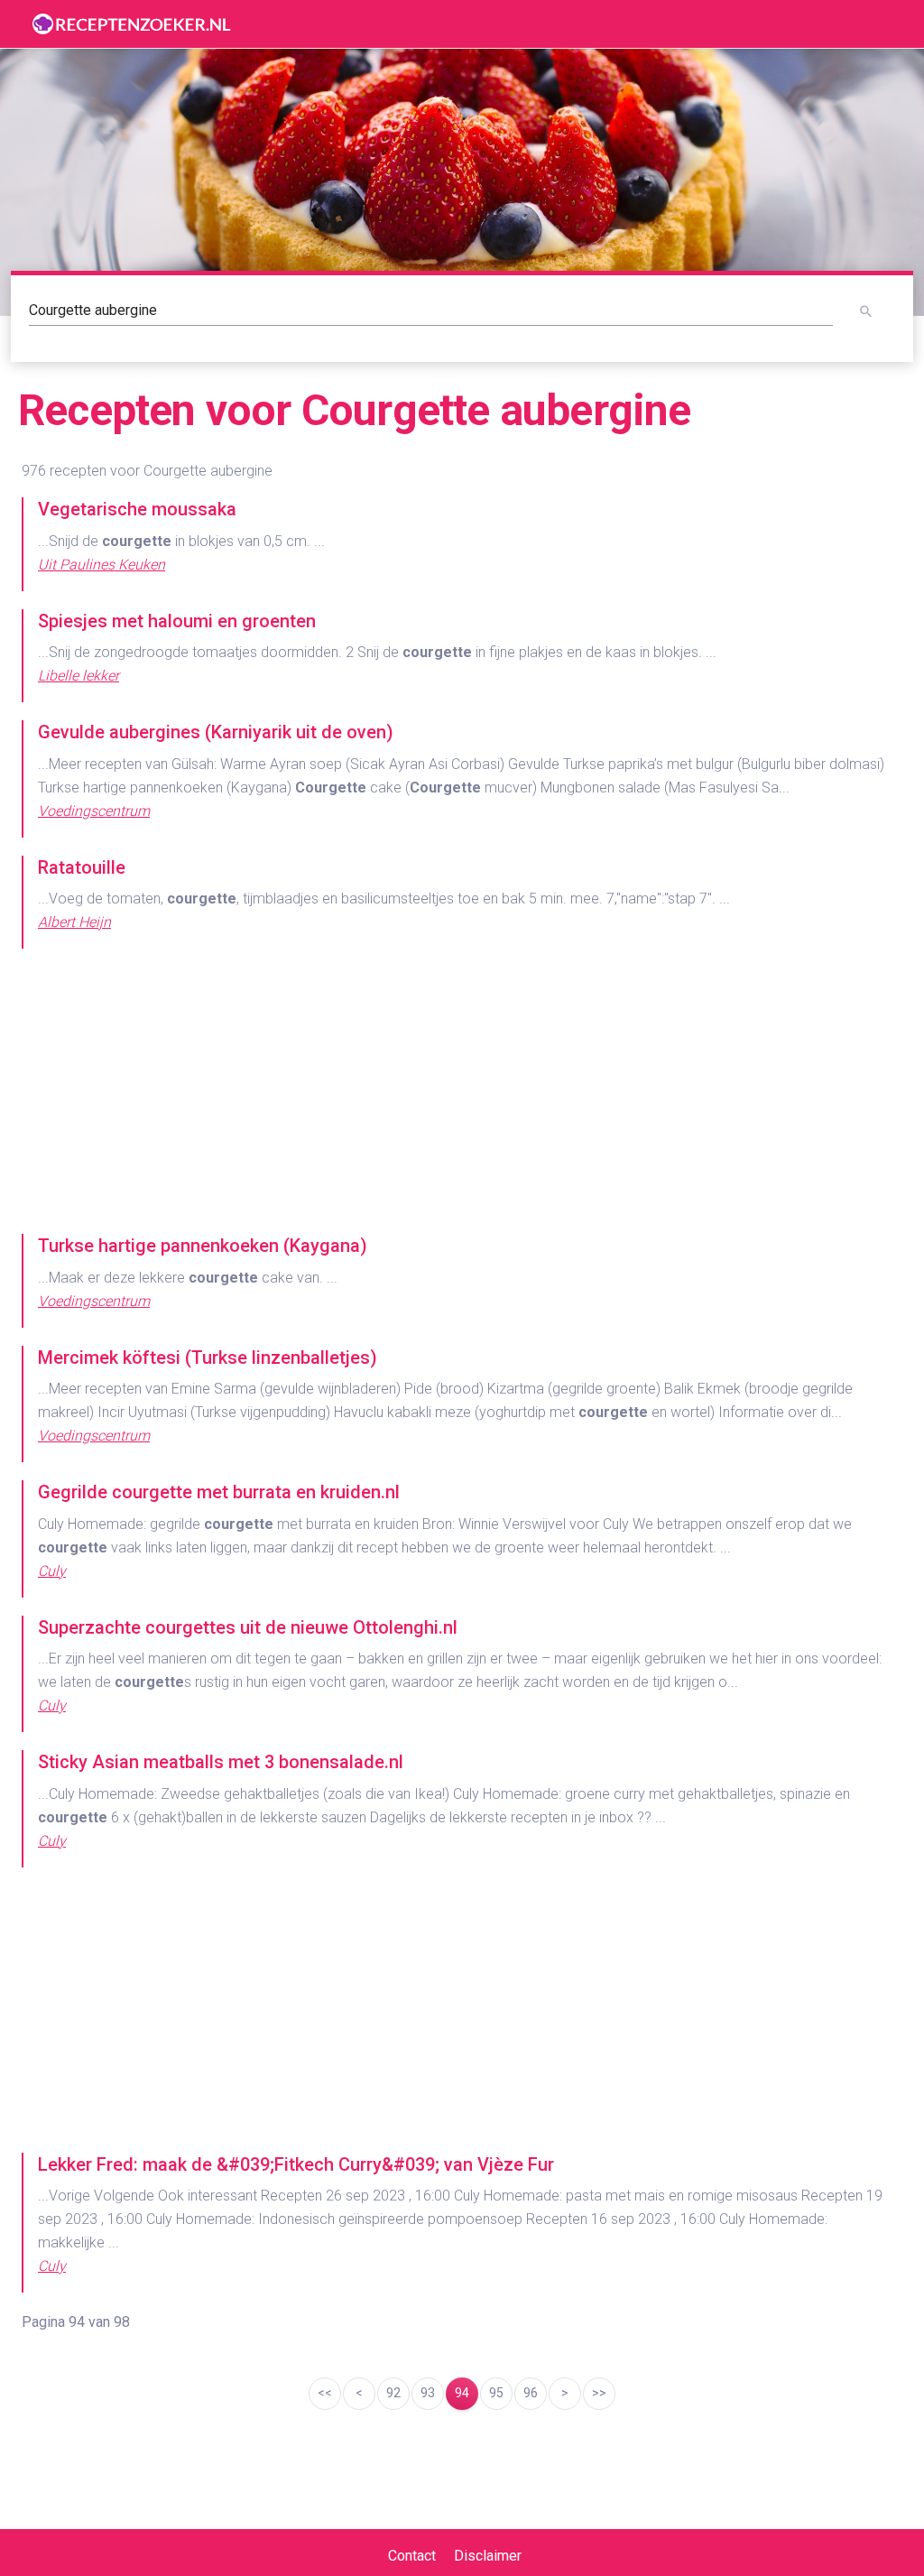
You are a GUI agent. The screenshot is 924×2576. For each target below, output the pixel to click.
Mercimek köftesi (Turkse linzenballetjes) (208, 1357)
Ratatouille (82, 867)
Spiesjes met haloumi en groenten (177, 621)
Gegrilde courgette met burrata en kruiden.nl (219, 1492)
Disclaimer (488, 2556)
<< (325, 2393)
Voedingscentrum (94, 811)
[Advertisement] (462, 1093)
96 (531, 2393)
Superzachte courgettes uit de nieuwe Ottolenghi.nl (248, 1627)
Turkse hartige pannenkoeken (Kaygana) (203, 1246)
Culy (52, 1571)
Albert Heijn (74, 922)
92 (393, 2393)
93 (428, 2393)
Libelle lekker (79, 676)
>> (599, 2393)
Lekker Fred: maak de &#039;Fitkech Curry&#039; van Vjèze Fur (296, 2164)
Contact (412, 2556)
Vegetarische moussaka (137, 509)
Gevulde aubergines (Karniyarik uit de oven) (216, 732)
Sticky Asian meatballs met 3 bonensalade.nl (221, 1762)
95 (496, 2393)
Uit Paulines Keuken (102, 565)
